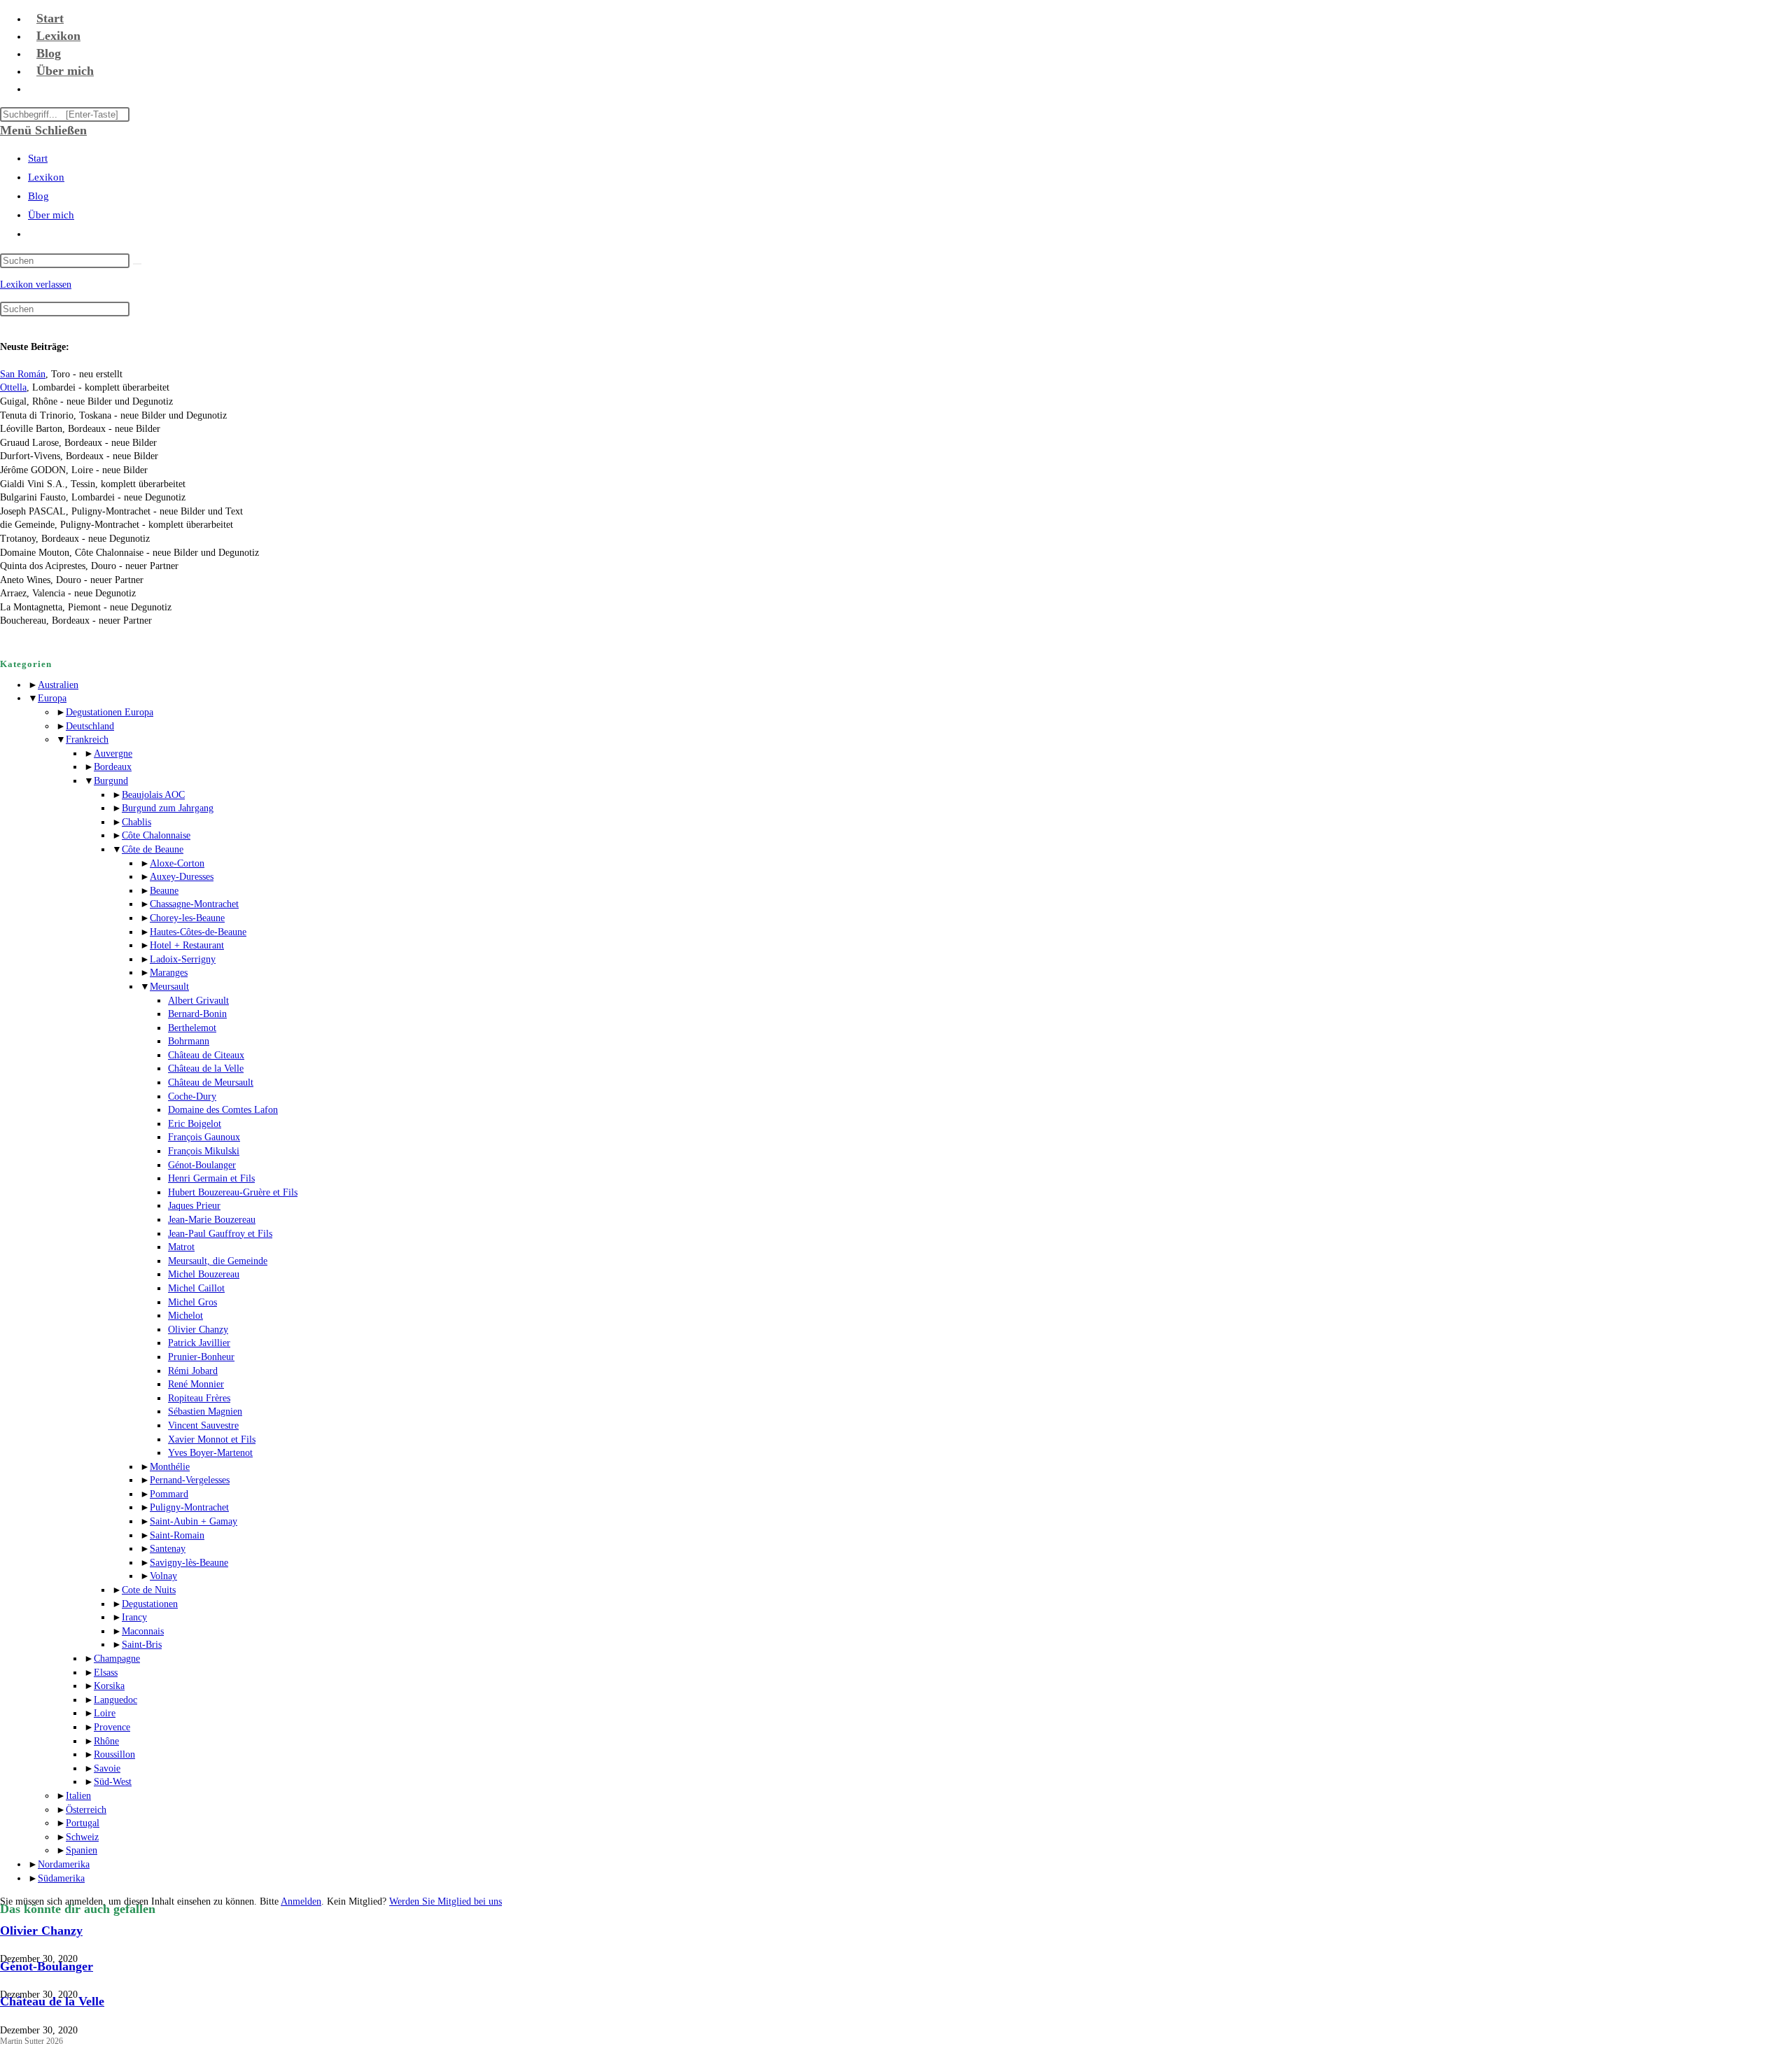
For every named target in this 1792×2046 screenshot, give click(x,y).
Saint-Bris (142, 1645)
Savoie (107, 1768)
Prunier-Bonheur (201, 1357)
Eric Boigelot (195, 1124)
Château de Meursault (211, 1082)
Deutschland (90, 726)
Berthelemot (192, 1028)
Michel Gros (192, 1302)
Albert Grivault (198, 1001)
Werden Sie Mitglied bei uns (446, 1901)
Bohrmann (189, 1041)
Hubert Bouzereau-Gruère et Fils (233, 1192)
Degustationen (150, 1604)
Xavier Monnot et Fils (212, 1439)
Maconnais (143, 1631)
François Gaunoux (204, 1137)
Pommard (169, 1494)
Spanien (82, 1850)
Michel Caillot (196, 1288)
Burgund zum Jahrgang (168, 808)
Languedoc (115, 1700)
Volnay (163, 1576)
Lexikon (46, 177)
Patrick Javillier (199, 1343)
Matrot (181, 1247)
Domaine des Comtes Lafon (223, 1110)
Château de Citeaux (206, 1055)
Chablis (136, 822)
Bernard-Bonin (197, 1014)
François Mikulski (204, 1151)
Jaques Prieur (194, 1206)
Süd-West (113, 1782)
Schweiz (82, 1837)
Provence (112, 1727)
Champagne (117, 1659)
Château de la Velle (206, 1068)
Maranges (169, 973)
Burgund (111, 781)
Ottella (13, 387)
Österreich (86, 1810)
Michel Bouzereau (204, 1274)
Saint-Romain (177, 1535)
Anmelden (301, 1901)
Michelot (185, 1316)
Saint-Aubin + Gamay (194, 1521)
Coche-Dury (192, 1096)
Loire (105, 1713)
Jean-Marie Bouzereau (212, 1220)
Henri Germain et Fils (211, 1178)
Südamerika (61, 1878)
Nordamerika (64, 1864)
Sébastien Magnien (205, 1411)
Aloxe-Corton (177, 863)
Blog (38, 196)
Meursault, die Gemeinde (218, 1261)
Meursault (169, 987)
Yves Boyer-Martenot (210, 1453)
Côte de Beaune (153, 849)
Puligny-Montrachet (189, 1507)
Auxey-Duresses (182, 877)
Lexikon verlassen (36, 285)
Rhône (106, 1741)
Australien (58, 685)
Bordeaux (113, 767)
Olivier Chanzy (198, 1330)
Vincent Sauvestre (203, 1425)
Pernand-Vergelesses (190, 1480)
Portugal (83, 1823)
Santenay (168, 1549)
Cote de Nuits (149, 1590)
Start (38, 158)
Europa (52, 698)
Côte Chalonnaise (156, 835)
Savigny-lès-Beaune (189, 1563)
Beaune (164, 891)
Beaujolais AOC (153, 795)
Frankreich (87, 740)
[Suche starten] (137, 264)
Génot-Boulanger (202, 1165)
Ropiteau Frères (199, 1398)
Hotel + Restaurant (187, 945)
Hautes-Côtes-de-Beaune (198, 932)
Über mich (51, 215)
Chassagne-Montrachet (194, 904)
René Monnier (196, 1384)
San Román (23, 374)
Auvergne (113, 754)
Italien (78, 1796)
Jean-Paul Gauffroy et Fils (220, 1234)
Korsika (109, 1686)
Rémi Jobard (193, 1371)
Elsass (106, 1673)
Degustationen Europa (110, 712)
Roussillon (114, 1754)
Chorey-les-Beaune (187, 918)
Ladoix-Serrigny (183, 959)
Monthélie (170, 1467)
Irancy (134, 1617)
